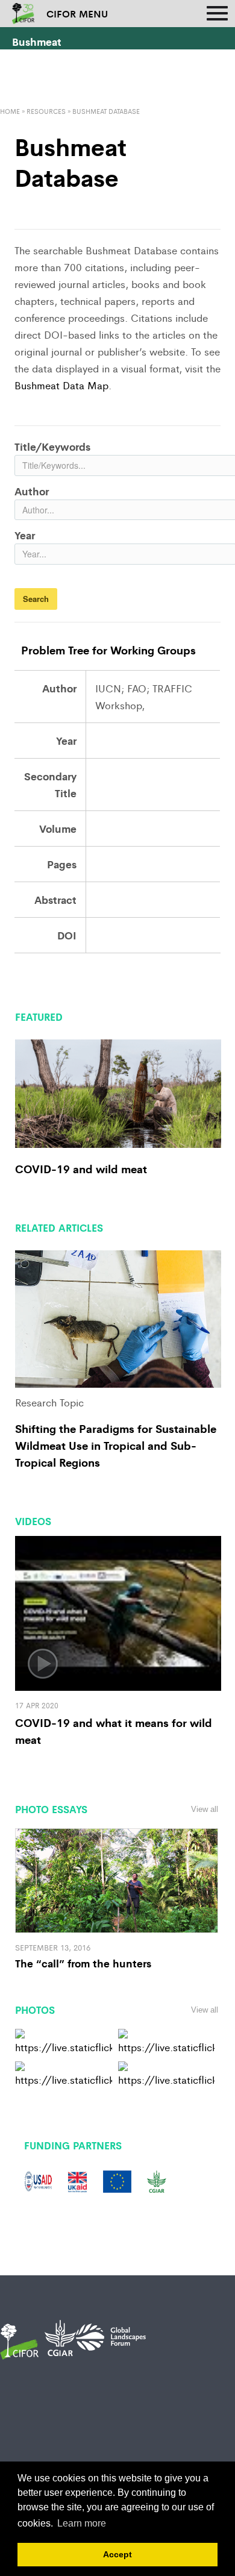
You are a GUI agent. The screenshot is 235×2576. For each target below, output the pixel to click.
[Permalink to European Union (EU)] (117, 2180)
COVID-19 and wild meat (81, 1168)
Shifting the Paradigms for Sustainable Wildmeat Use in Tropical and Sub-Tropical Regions (116, 1445)
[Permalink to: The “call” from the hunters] (117, 1879)
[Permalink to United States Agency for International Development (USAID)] (38, 2180)
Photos (35, 2010)
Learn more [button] (82, 2523)
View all (205, 1809)
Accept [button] (117, 2554)
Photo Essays (51, 1809)
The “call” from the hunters (83, 1963)
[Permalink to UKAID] (77, 2180)
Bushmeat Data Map (61, 385)
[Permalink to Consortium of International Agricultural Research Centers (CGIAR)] (157, 2180)
